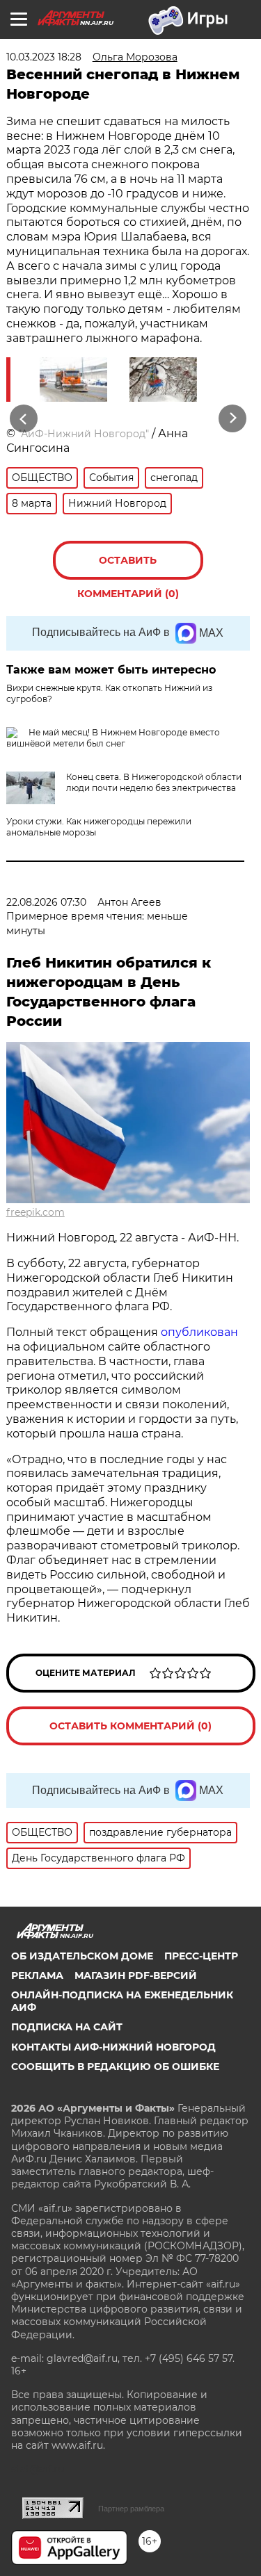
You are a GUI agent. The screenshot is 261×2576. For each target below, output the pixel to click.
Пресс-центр (201, 1956)
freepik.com (35, 1212)
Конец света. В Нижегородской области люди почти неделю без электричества (154, 782)
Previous (22, 419)
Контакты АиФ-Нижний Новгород (113, 2047)
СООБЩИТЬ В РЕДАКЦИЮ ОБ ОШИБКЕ (115, 2066)
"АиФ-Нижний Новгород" (84, 434)
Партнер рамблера (131, 2509)
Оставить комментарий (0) (128, 567)
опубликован (199, 1332)
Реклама (37, 1975)
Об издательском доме (82, 1956)
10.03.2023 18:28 (44, 57)
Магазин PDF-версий (136, 1975)
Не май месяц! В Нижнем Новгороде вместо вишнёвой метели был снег (113, 738)
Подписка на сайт (67, 2027)
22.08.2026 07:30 (46, 902)
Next (233, 419)
